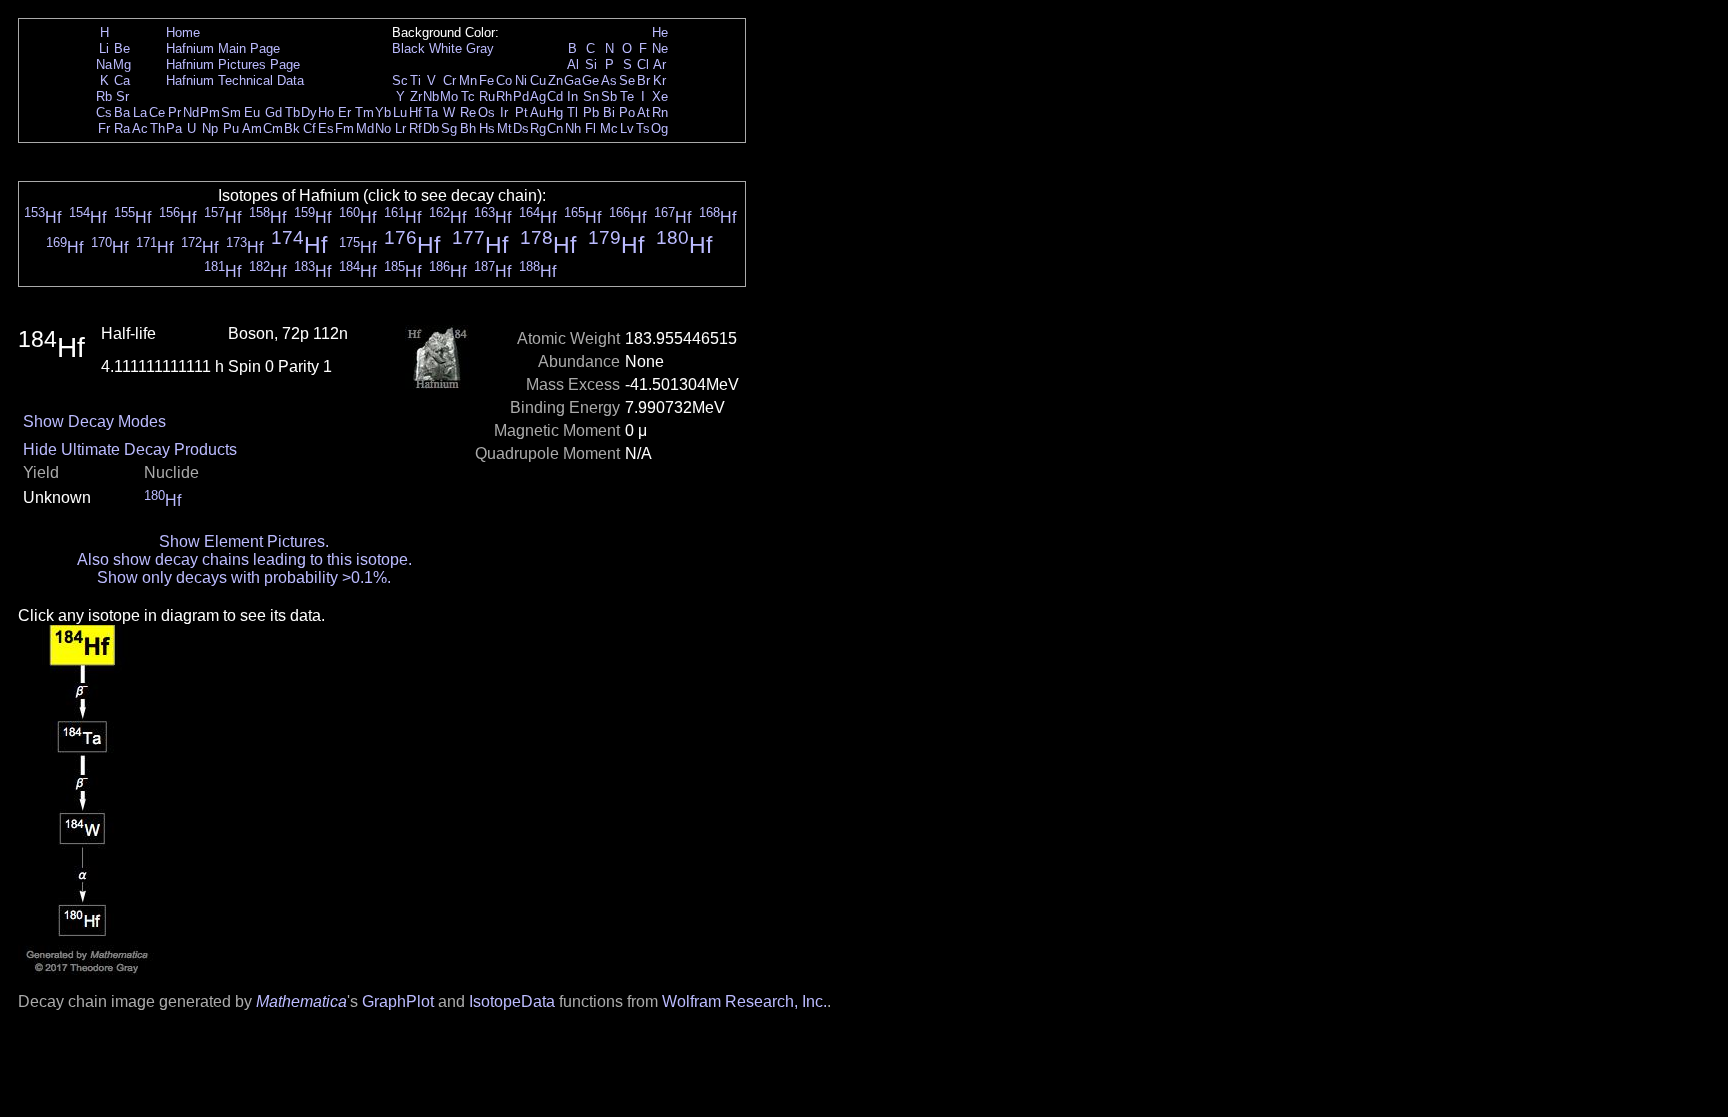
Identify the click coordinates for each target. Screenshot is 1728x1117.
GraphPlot (398, 1001)
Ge (590, 80)
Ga (572, 80)
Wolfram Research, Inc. (744, 1001)
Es (326, 128)
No (383, 128)
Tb (292, 112)
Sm (231, 112)
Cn (555, 128)
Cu (538, 80)
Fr (104, 128)
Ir (504, 112)
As (609, 80)
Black (408, 48)
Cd (555, 96)
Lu (400, 112)
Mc (609, 128)
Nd (191, 112)
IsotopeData (512, 1001)
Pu (231, 128)
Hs (487, 128)
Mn (468, 80)
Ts (643, 128)
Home (183, 32)
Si (591, 64)
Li (104, 48)
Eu (252, 112)
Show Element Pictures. (244, 541)
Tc (468, 96)
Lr (400, 128)
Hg (555, 112)
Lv (627, 128)
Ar (659, 64)
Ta (431, 112)
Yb (383, 112)
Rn (660, 112)
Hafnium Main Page (223, 48)
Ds (521, 128)
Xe (660, 96)
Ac (140, 128)
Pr (174, 112)
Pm (210, 112)
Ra (122, 128)
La (140, 112)
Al (573, 64)
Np (210, 128)
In (572, 96)
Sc (400, 80)
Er (344, 112)
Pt (521, 112)
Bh (468, 128)
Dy (309, 112)
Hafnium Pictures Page (233, 64)
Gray (480, 48)
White (445, 48)
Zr (416, 96)
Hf (415, 112)
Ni (521, 80)
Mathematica (301, 1001)
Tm (364, 112)
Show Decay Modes (94, 421)
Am (252, 128)
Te (627, 96)
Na (104, 64)
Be (122, 48)
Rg (538, 128)
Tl (572, 112)
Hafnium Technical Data (235, 80)
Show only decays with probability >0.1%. (244, 577)
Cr (449, 80)
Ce (157, 112)
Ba (122, 112)
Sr (122, 96)
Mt (504, 128)
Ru (487, 96)
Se (627, 80)
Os (486, 112)
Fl (590, 128)
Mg (122, 64)
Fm (344, 128)
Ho (326, 112)
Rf (415, 128)
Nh (573, 128)
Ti (415, 80)
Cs (104, 112)
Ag (538, 96)
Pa (174, 128)
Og (659, 128)
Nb (431, 96)
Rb (104, 96)
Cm (273, 128)
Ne (660, 48)
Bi (609, 112)
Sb (609, 96)
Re (468, 112)
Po (627, 112)
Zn (555, 80)
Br (643, 80)
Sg (449, 128)
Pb (591, 112)
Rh (504, 96)
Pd (521, 96)
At (643, 112)
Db (431, 128)
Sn (591, 96)
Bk (292, 128)
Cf (309, 128)
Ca (122, 80)
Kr (659, 80)
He (660, 32)
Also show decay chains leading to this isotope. (244, 559)
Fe (486, 80)
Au (538, 112)
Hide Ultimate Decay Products (130, 449)
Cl (643, 64)
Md (365, 128)
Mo (449, 96)
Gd (273, 112)
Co (504, 80)
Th (157, 128)
